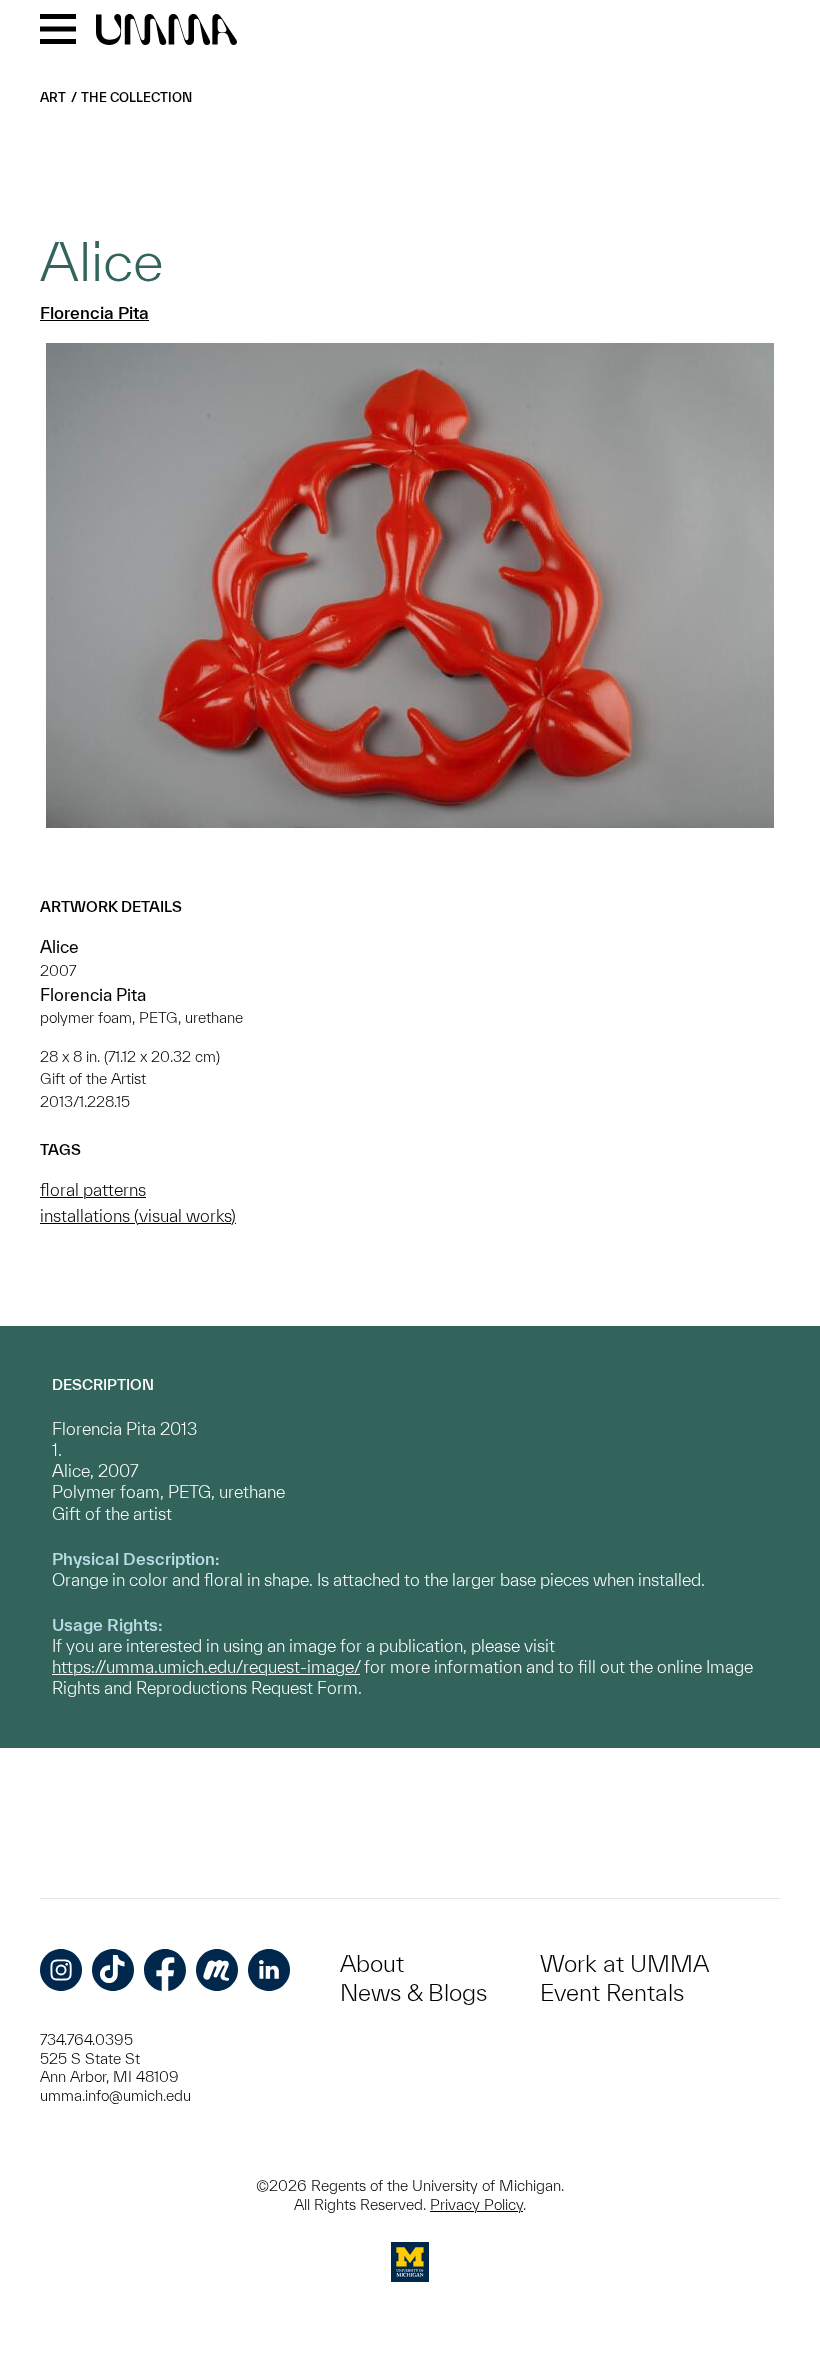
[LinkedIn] (269, 1970)
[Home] (166, 31)
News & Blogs (413, 1992)
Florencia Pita (94, 312)
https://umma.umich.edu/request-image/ (206, 1666)
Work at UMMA (624, 1963)
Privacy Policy (476, 2204)
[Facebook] (165, 1970)
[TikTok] (113, 1970)
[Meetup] (217, 1970)
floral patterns (93, 1189)
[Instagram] (61, 1970)
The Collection (136, 97)
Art (53, 97)
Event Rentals (612, 1992)
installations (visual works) (138, 1215)
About (372, 1963)
